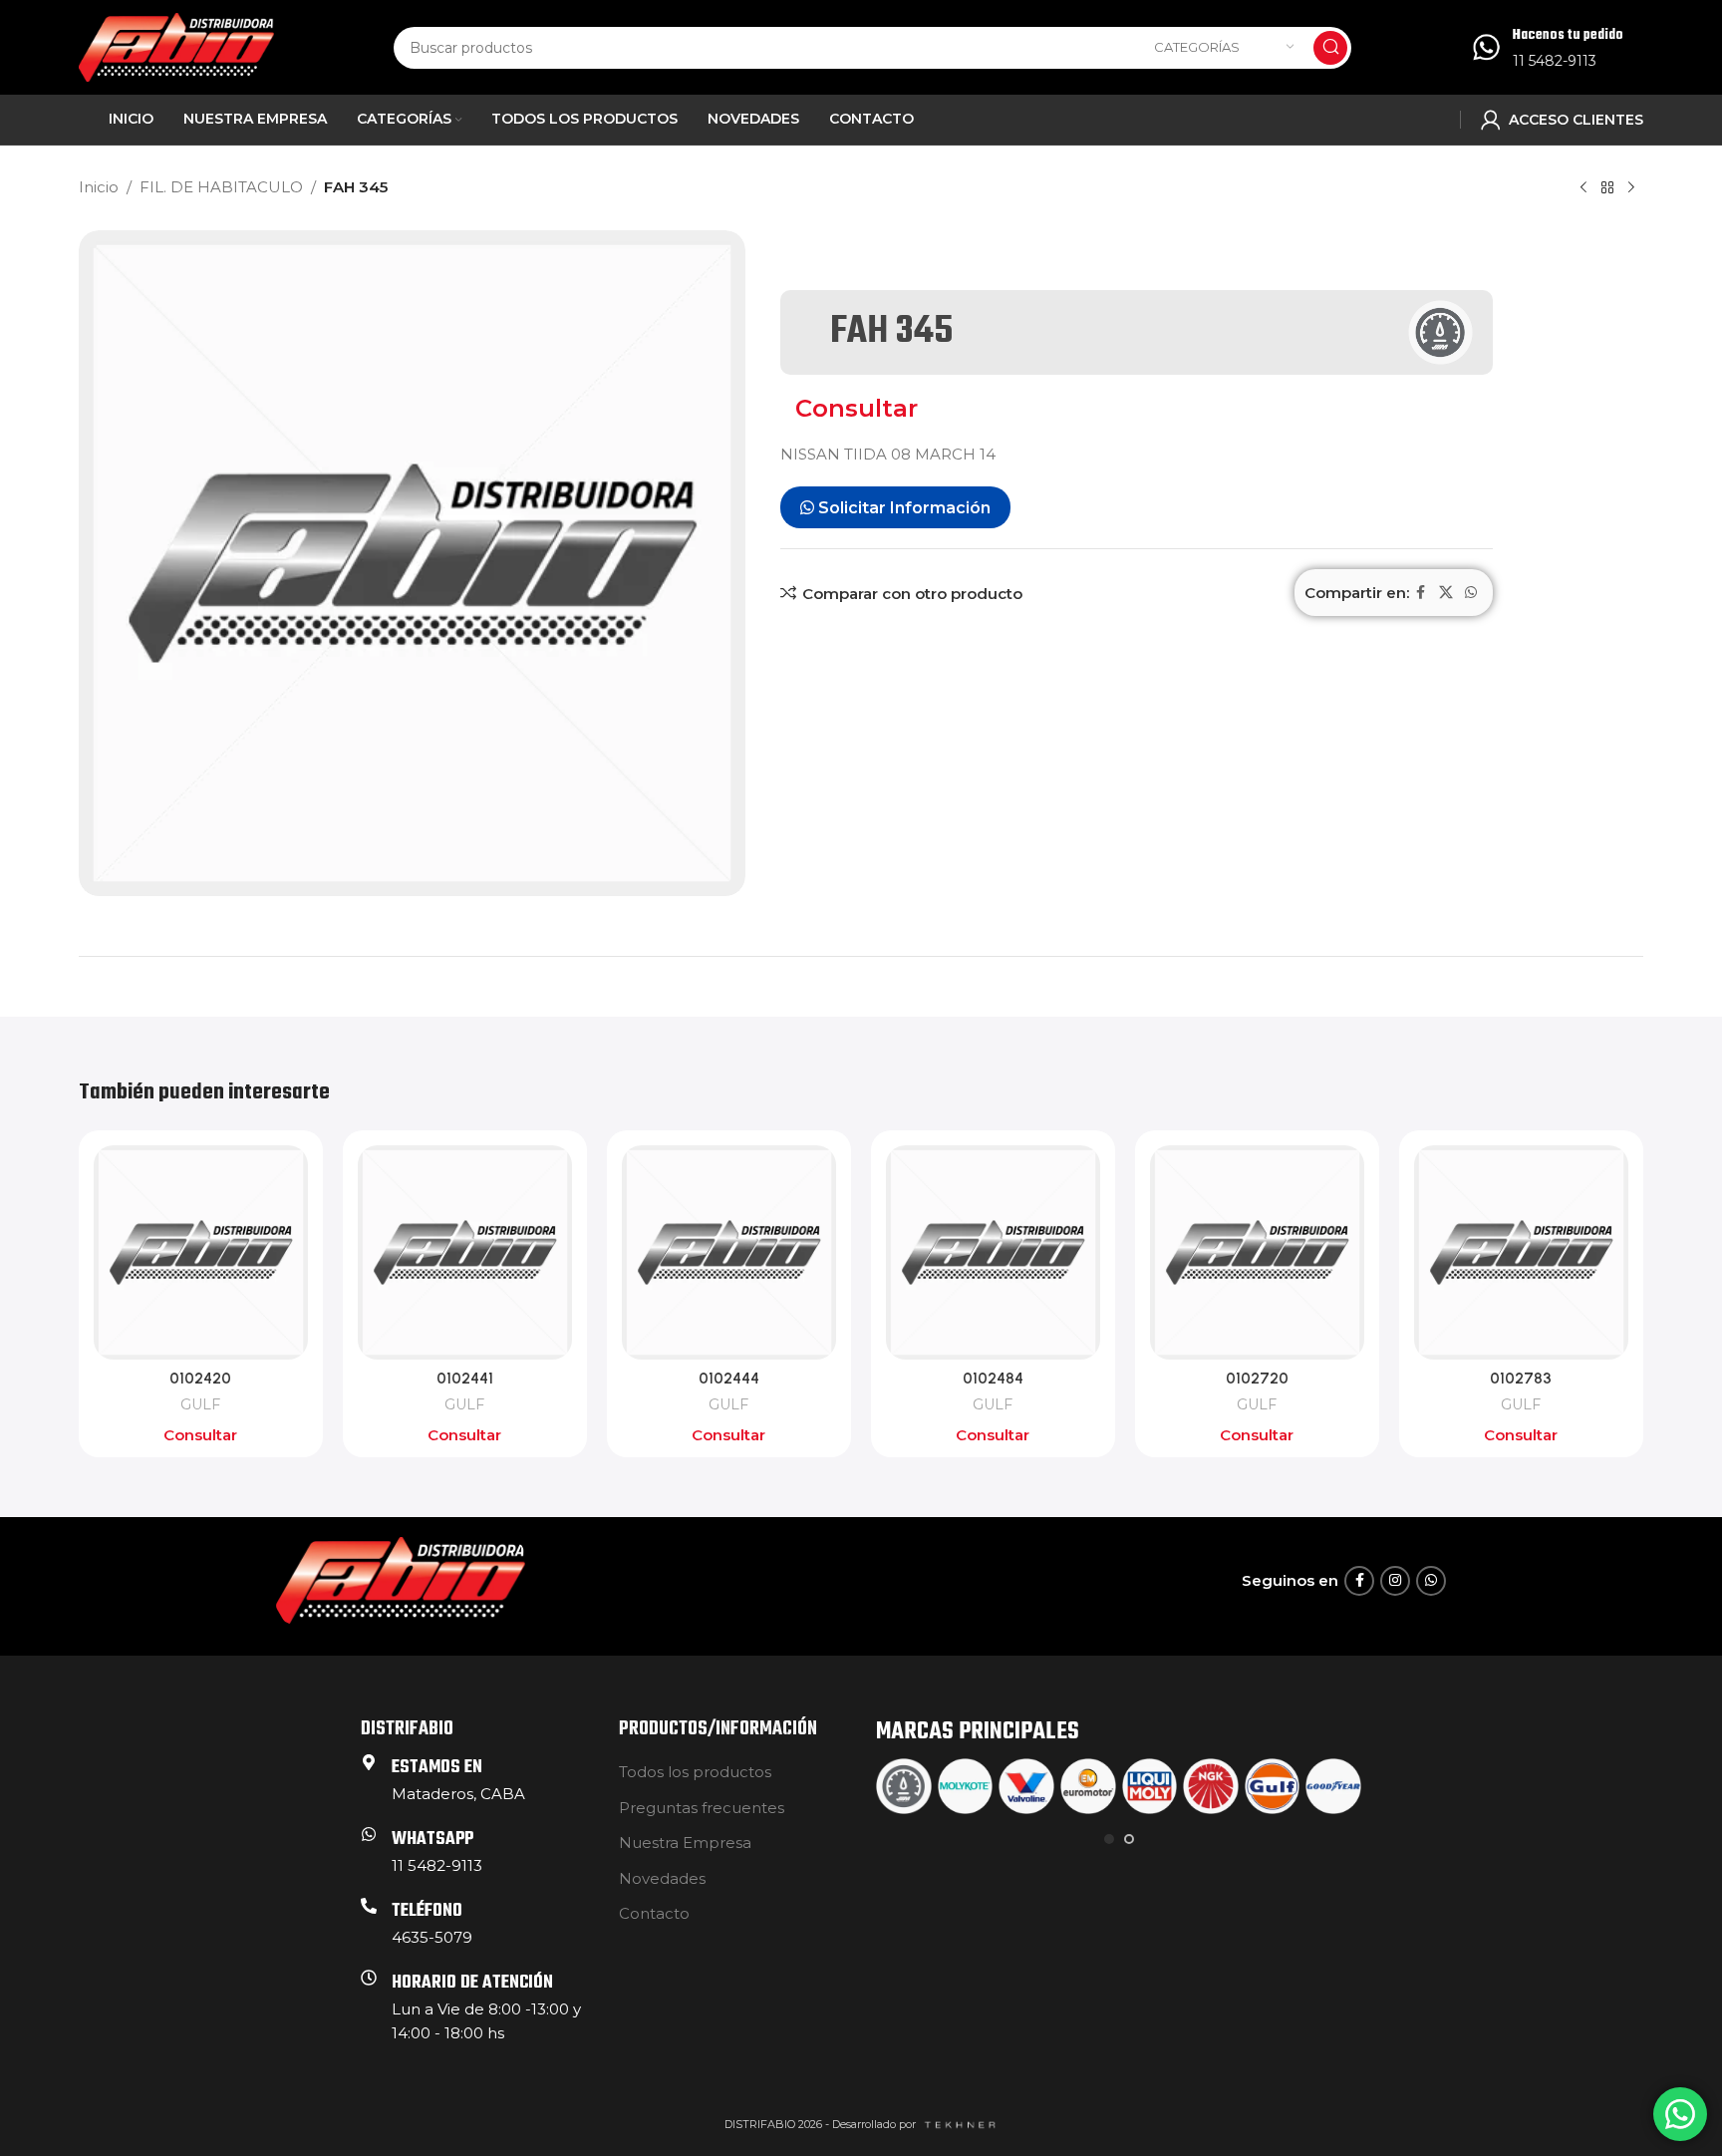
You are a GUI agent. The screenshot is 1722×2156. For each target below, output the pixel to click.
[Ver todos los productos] (1607, 188)
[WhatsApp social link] (1471, 593)
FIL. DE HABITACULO (221, 187)
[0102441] (465, 1252)
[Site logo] (176, 45)
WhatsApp (432, 1840)
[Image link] (401, 1579)
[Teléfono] (369, 1906)
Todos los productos (695, 1772)
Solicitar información (902, 508)
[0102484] (993, 1252)
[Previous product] (1583, 188)
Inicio (99, 187)
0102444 (729, 1379)
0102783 (1521, 1379)
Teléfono (427, 1911)
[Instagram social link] (1395, 1581)
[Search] (1330, 48)
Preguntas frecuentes (702, 1808)
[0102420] (201, 1252)
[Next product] (1631, 188)
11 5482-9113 (1555, 61)
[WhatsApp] (369, 1834)
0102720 (1257, 1379)
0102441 (465, 1379)
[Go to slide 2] (1129, 1839)
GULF (200, 1404)
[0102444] (729, 1252)
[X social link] (1446, 593)
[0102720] (1257, 1252)
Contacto (654, 1913)
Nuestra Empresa (685, 1843)
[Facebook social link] (1421, 593)
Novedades (662, 1878)
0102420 (200, 1379)
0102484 (993, 1379)
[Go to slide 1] (1109, 1839)
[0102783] (1521, 1252)
